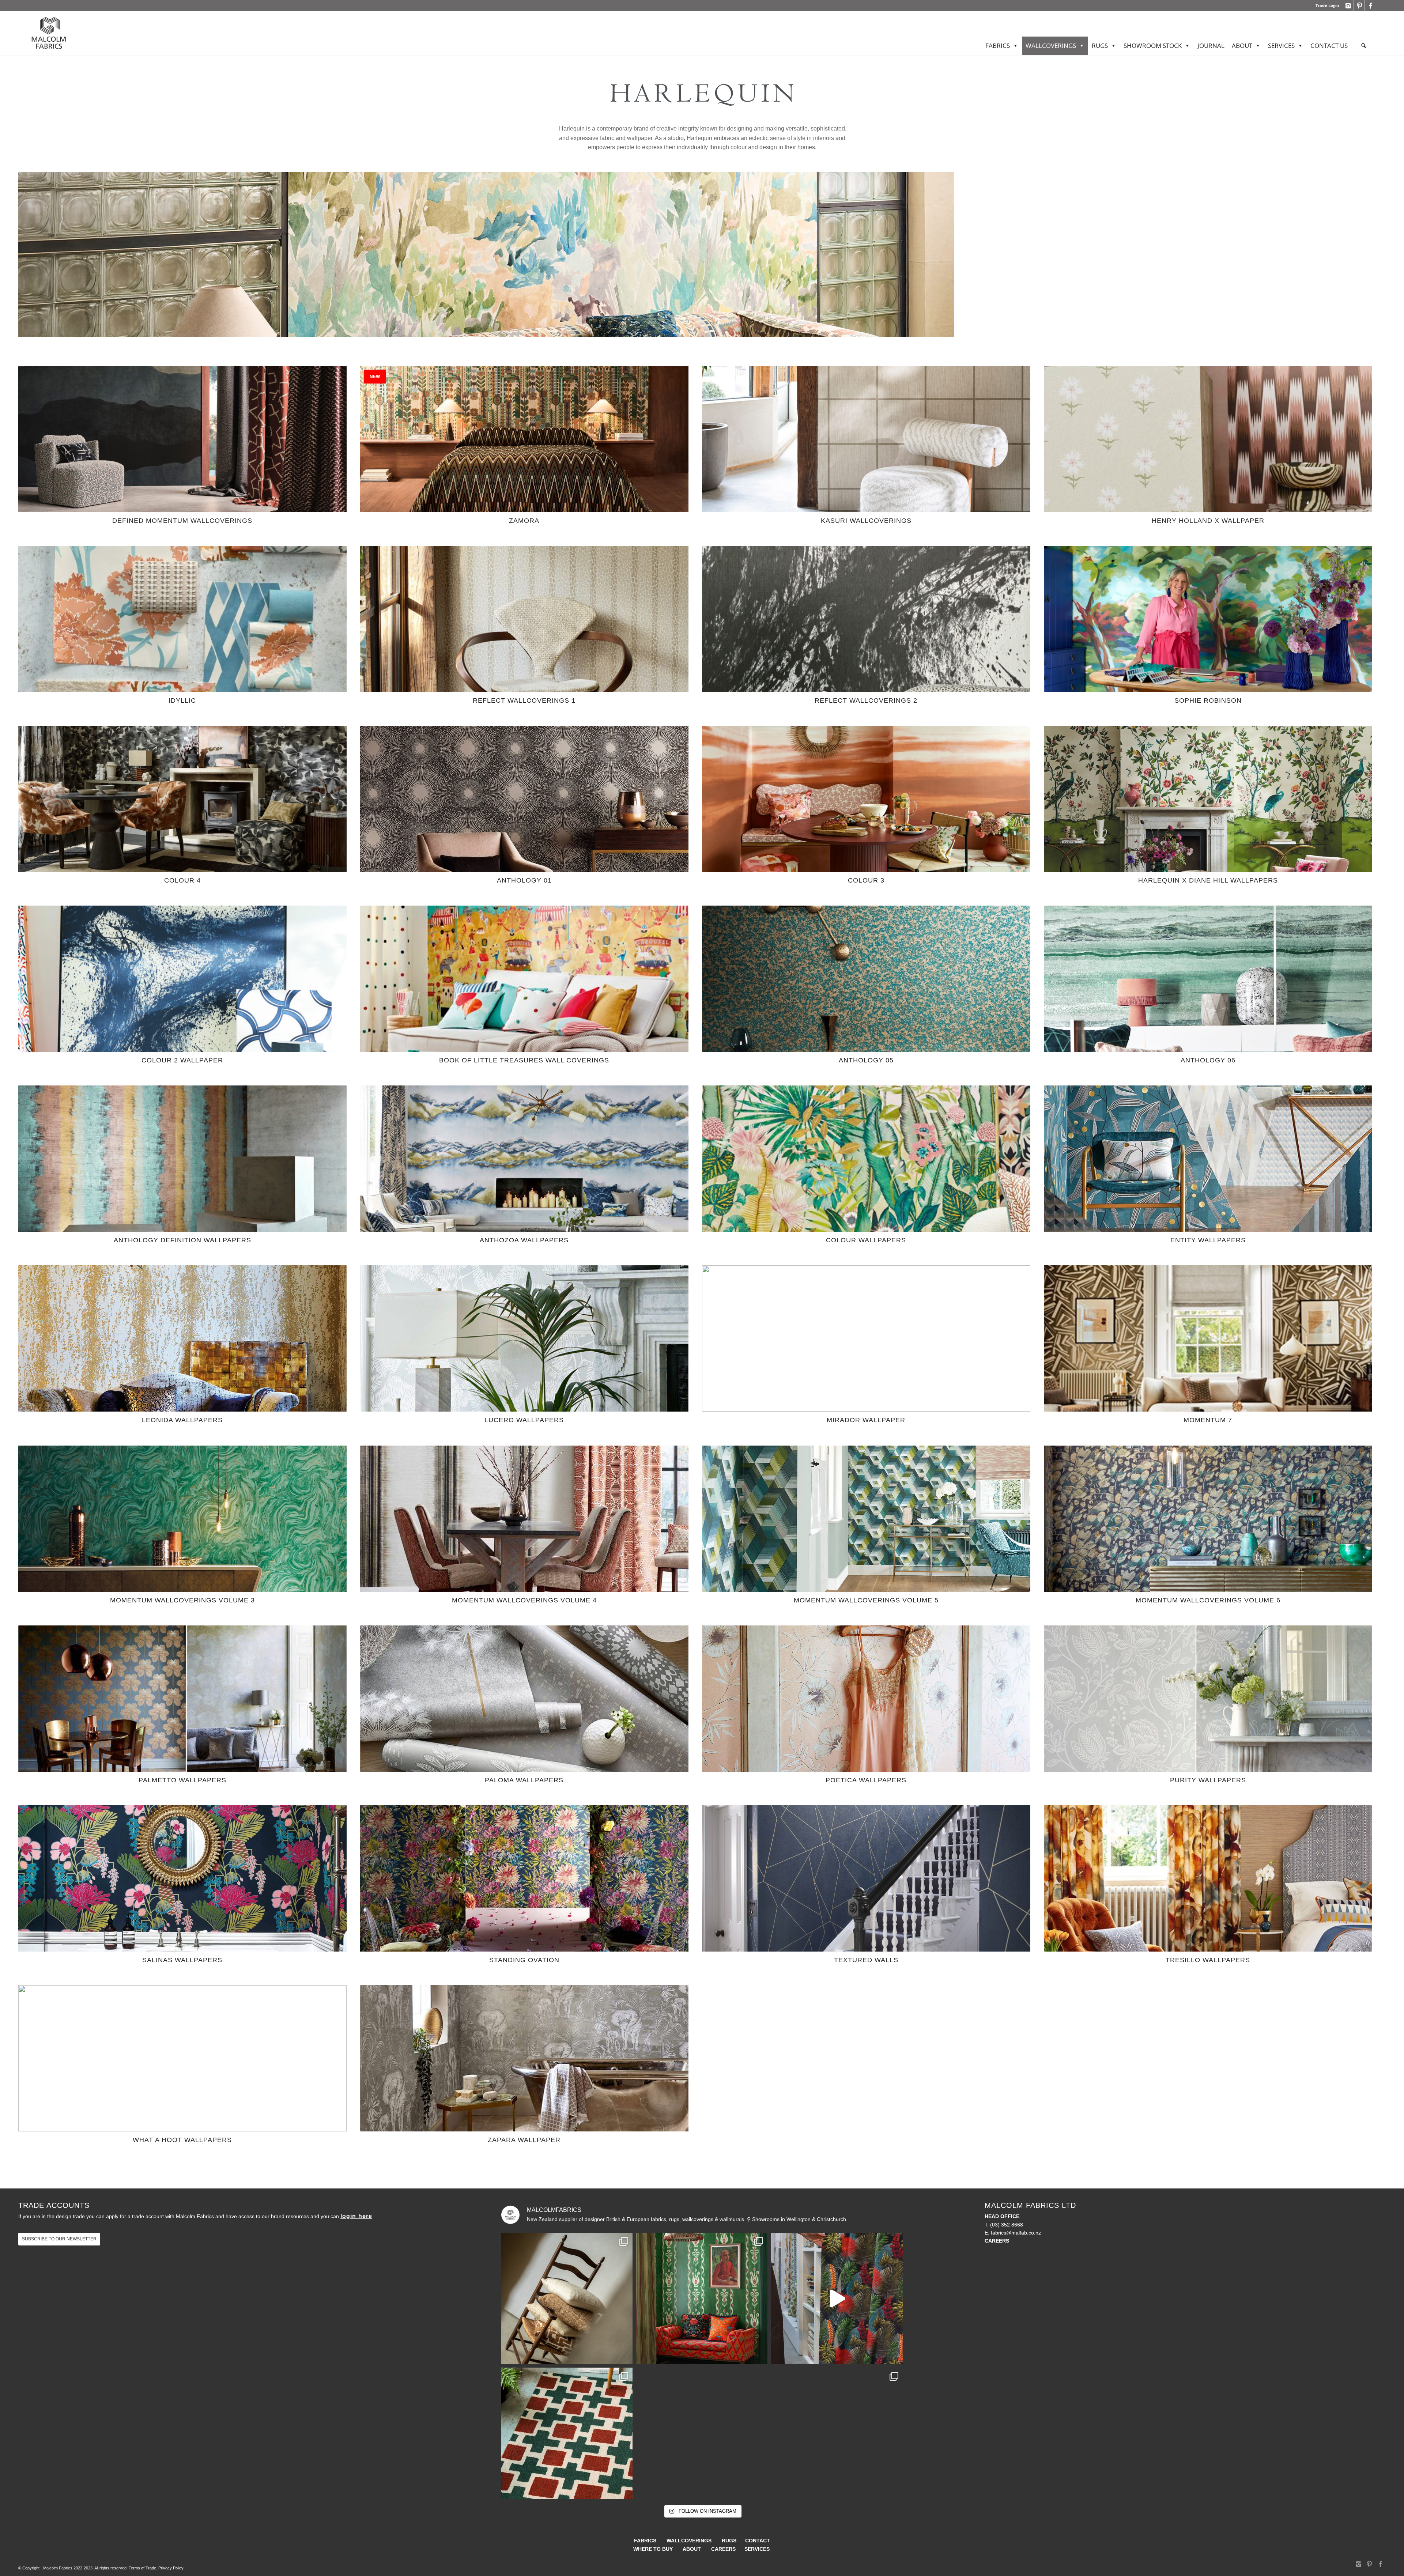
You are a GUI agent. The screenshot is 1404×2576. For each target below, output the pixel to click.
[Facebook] (1370, 5)
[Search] (1364, 46)
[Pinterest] (1359, 5)
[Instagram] (1348, 5)
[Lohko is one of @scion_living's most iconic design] (837, 2433)
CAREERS (723, 2549)
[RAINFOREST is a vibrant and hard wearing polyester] (837, 2298)
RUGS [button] (1100, 46)
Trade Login (1327, 5)
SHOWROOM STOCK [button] (1153, 46)
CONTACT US (1329, 46)
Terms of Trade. (143, 2568)
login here (356, 2216)
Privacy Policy (171, 2568)
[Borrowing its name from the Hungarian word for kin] (702, 2298)
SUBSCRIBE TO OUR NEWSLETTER (59, 2239)
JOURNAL (1211, 46)
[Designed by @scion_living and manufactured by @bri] (567, 2433)
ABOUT (1242, 46)
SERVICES (1281, 46)
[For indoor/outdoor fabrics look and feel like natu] (567, 2298)
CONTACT (758, 2541)
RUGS (729, 2541)
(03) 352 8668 (1007, 2225)
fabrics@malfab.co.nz (1016, 2233)
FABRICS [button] (998, 46)
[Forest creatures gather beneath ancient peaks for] (702, 2433)
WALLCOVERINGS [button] (1051, 46)
